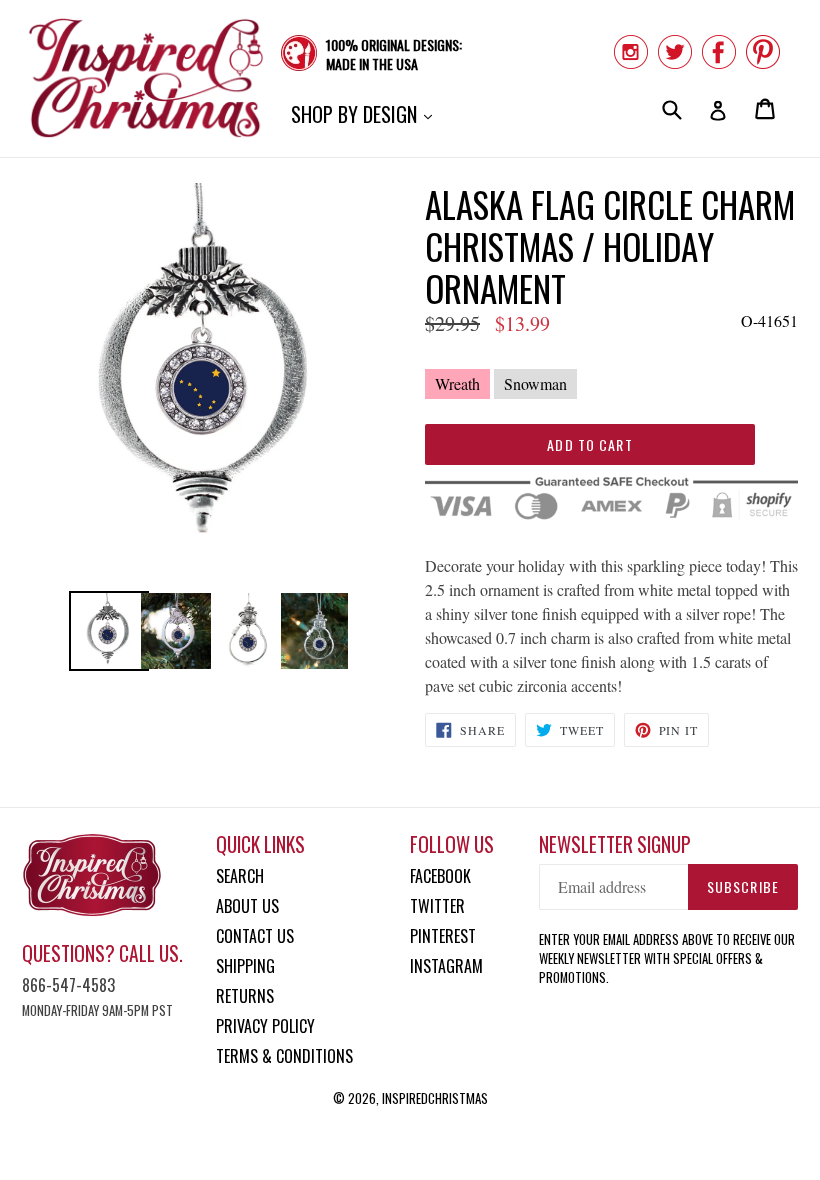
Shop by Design (366, 113)
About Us (247, 906)
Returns (245, 996)
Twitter (437, 906)
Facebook (440, 876)
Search (240, 876)
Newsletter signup (615, 844)
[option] (104, 631)
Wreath (457, 383)
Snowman (535, 383)
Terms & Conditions (284, 1056)
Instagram (446, 966)
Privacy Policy (265, 1026)
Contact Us (255, 936)
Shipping (245, 966)
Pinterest (443, 936)
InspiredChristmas (435, 1098)
